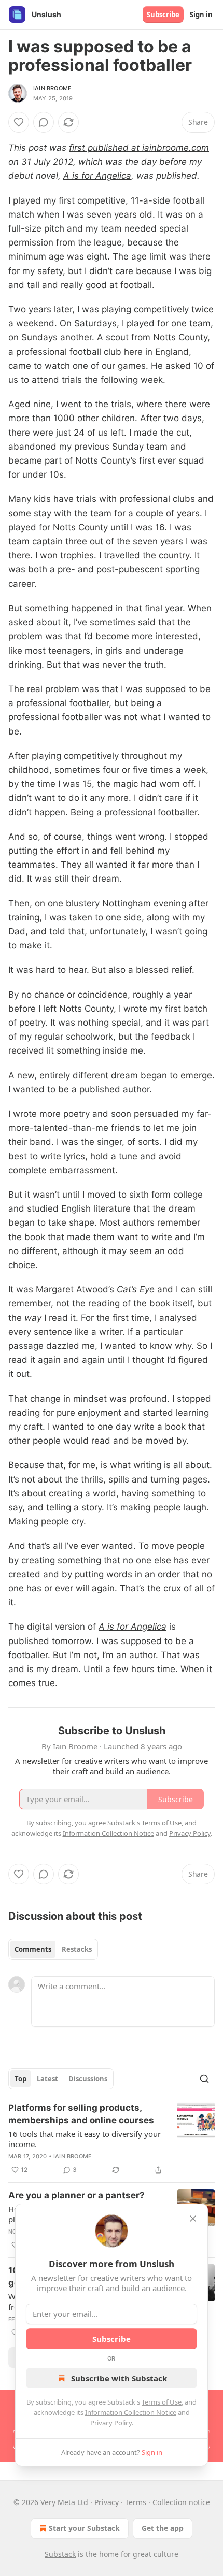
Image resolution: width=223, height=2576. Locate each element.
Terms (136, 2502)
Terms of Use (162, 2402)
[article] (112, 2139)
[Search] (204, 2079)
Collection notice (181, 2502)
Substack (60, 2554)
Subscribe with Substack (119, 2378)
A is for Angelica (97, 176)
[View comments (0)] (44, 122)
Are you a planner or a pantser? (76, 2195)
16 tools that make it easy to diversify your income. (85, 2139)
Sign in (201, 15)
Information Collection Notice (131, 2412)
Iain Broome (52, 88)
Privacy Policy (111, 2423)
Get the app (163, 2528)
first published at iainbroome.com (139, 148)
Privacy (107, 2502)
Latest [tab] (47, 2079)
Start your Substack (84, 2528)
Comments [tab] (33, 1949)
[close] (193, 2219)
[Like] (19, 122)
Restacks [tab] (77, 1949)
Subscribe (163, 15)
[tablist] (53, 1949)
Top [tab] (20, 2079)
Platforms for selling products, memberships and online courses (81, 2114)
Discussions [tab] (88, 2079)
